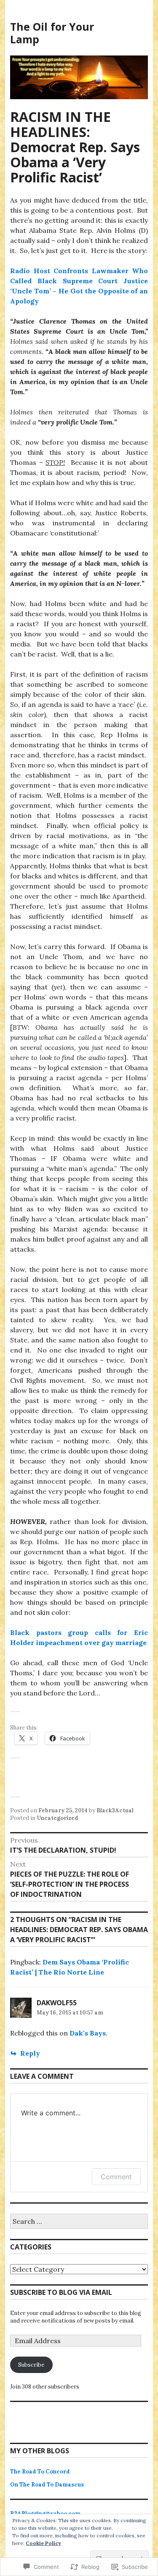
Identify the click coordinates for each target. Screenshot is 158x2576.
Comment (116, 2177)
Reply (30, 2053)
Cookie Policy (43, 2543)
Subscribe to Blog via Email (61, 2292)
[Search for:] (79, 2222)
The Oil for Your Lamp (52, 33)
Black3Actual (115, 1810)
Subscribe (31, 2365)
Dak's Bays (88, 2033)
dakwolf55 (57, 2003)
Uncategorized (58, 1818)
